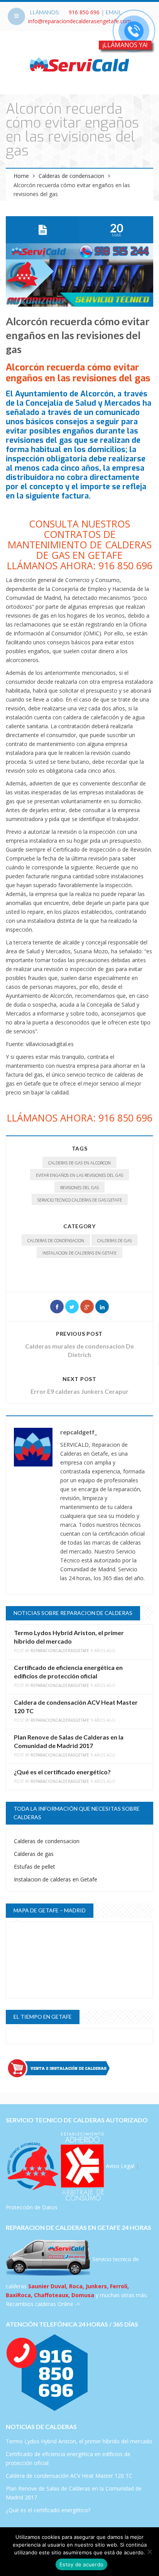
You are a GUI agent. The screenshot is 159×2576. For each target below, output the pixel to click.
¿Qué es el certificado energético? (62, 1772)
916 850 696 (84, 12)
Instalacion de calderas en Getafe (79, 1253)
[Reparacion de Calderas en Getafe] (79, 64)
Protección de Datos (32, 2207)
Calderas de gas (114, 1240)
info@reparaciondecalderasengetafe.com (80, 21)
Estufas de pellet (35, 1867)
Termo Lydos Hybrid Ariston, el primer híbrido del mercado (79, 2441)
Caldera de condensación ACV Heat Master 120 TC (69, 2476)
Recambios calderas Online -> (43, 2304)
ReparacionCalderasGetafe (60, 1651)
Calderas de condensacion (71, 176)
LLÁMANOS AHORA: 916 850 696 (80, 1118)
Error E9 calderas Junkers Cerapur (79, 1391)
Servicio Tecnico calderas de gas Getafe (80, 1200)
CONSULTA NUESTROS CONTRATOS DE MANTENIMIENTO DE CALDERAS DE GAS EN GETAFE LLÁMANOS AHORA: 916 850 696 (80, 545)
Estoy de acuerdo (81, 2564)
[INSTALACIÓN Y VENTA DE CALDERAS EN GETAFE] (79, 2068)
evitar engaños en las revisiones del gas (79, 1175)
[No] (149, 2552)
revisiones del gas (79, 1187)
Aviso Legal (120, 2165)
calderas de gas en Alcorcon (79, 1163)
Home (21, 176)
